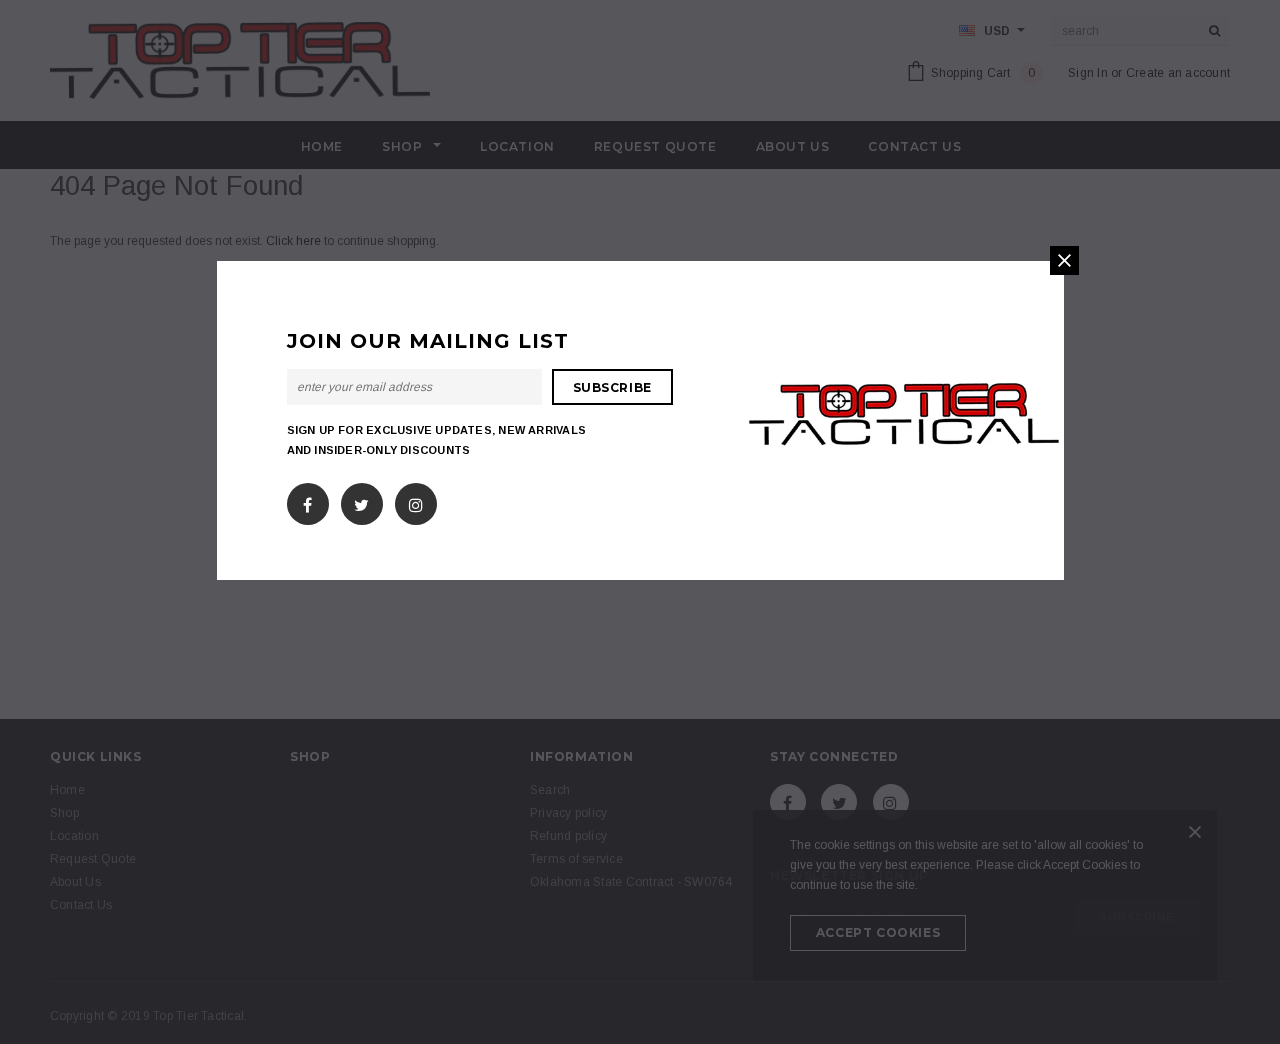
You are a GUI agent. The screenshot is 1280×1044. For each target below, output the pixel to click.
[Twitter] (361, 501)
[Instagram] (416, 501)
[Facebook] (307, 501)
